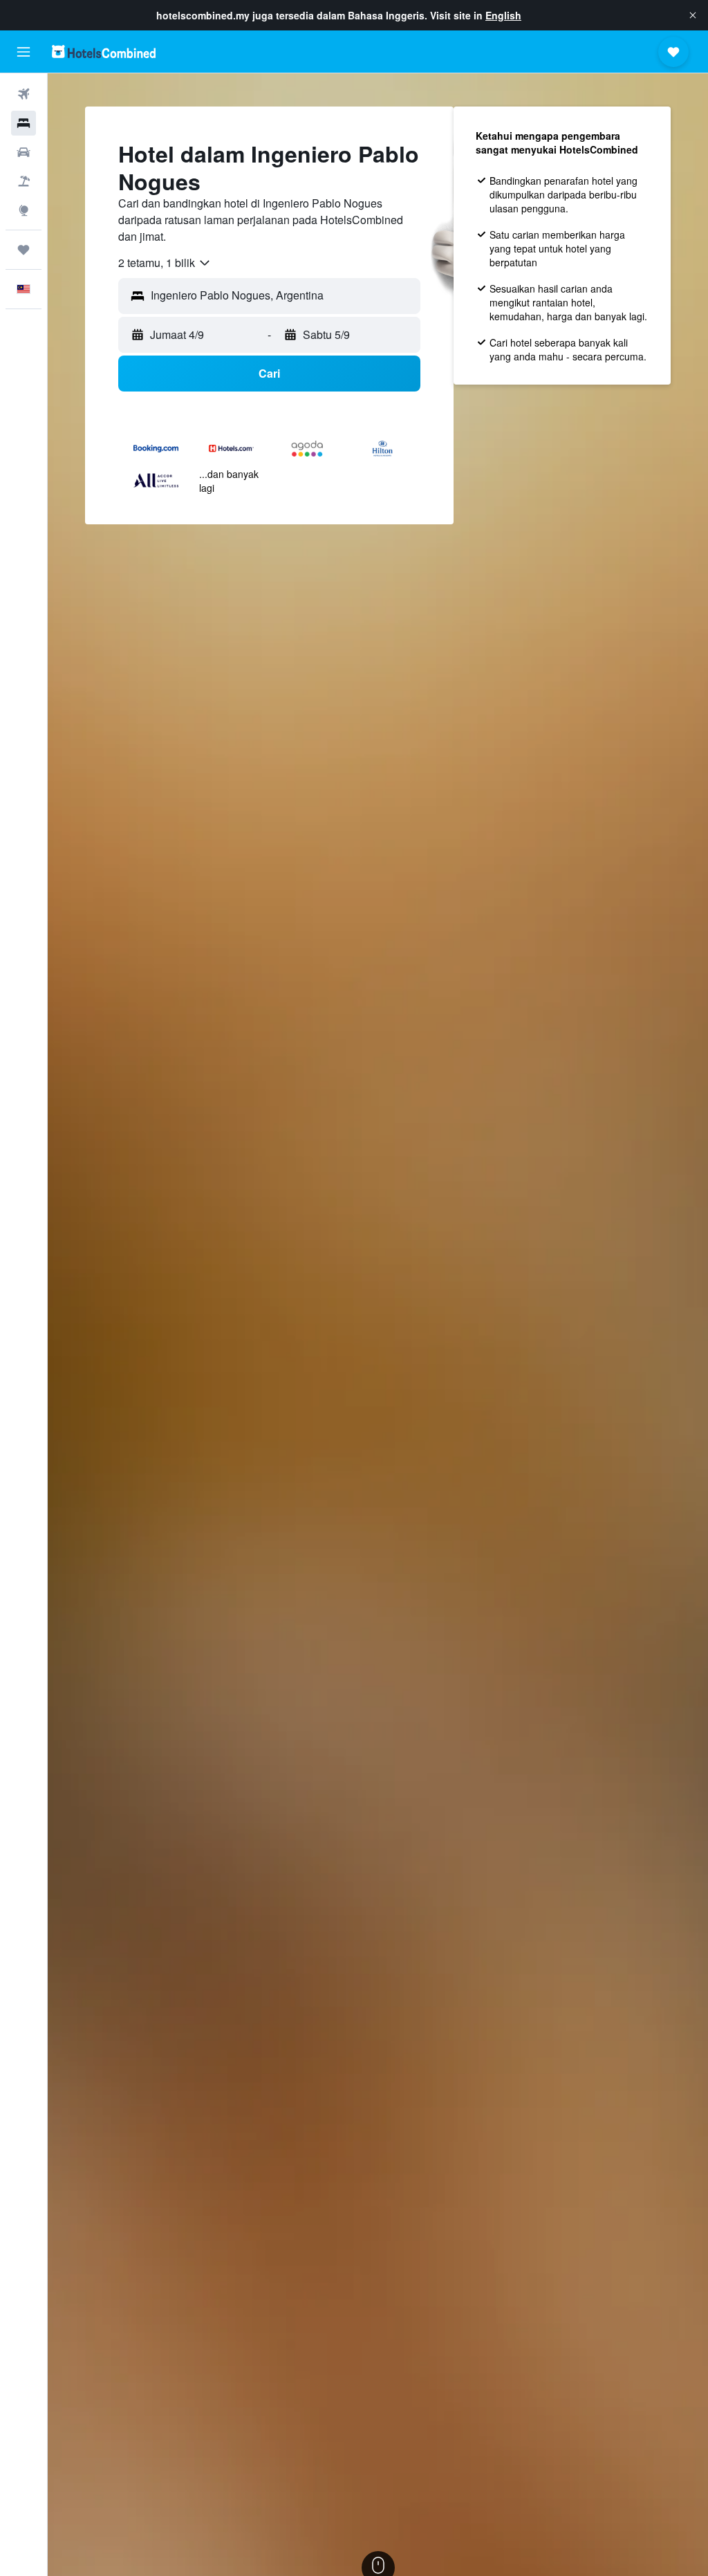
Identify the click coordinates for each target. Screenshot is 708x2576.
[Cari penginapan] (24, 123)
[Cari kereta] (24, 152)
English (503, 15)
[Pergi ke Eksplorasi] (24, 210)
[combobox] (165, 263)
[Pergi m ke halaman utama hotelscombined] (104, 52)
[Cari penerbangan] (24, 94)
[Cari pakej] (24, 181)
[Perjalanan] (24, 250)
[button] (693, 15)
